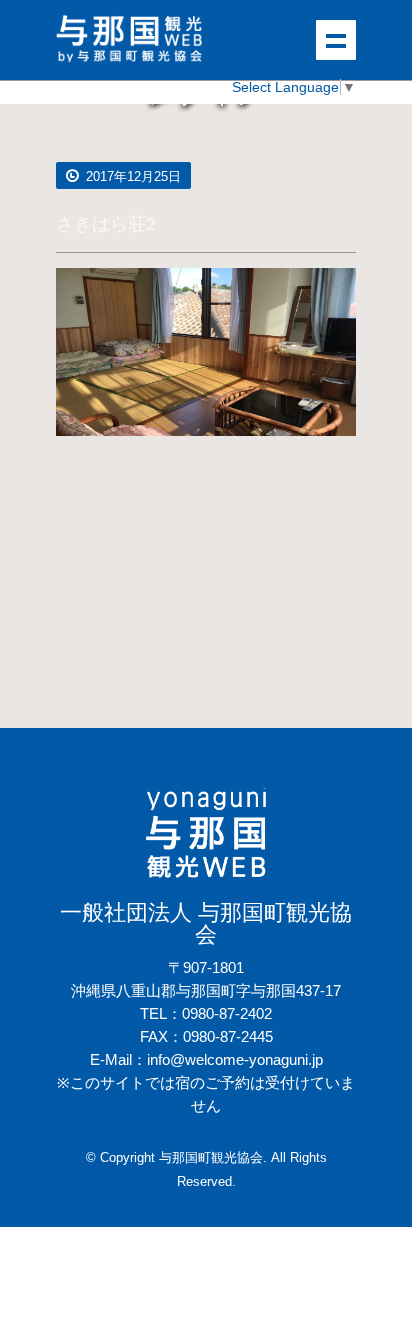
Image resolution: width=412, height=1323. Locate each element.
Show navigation (336, 40)
